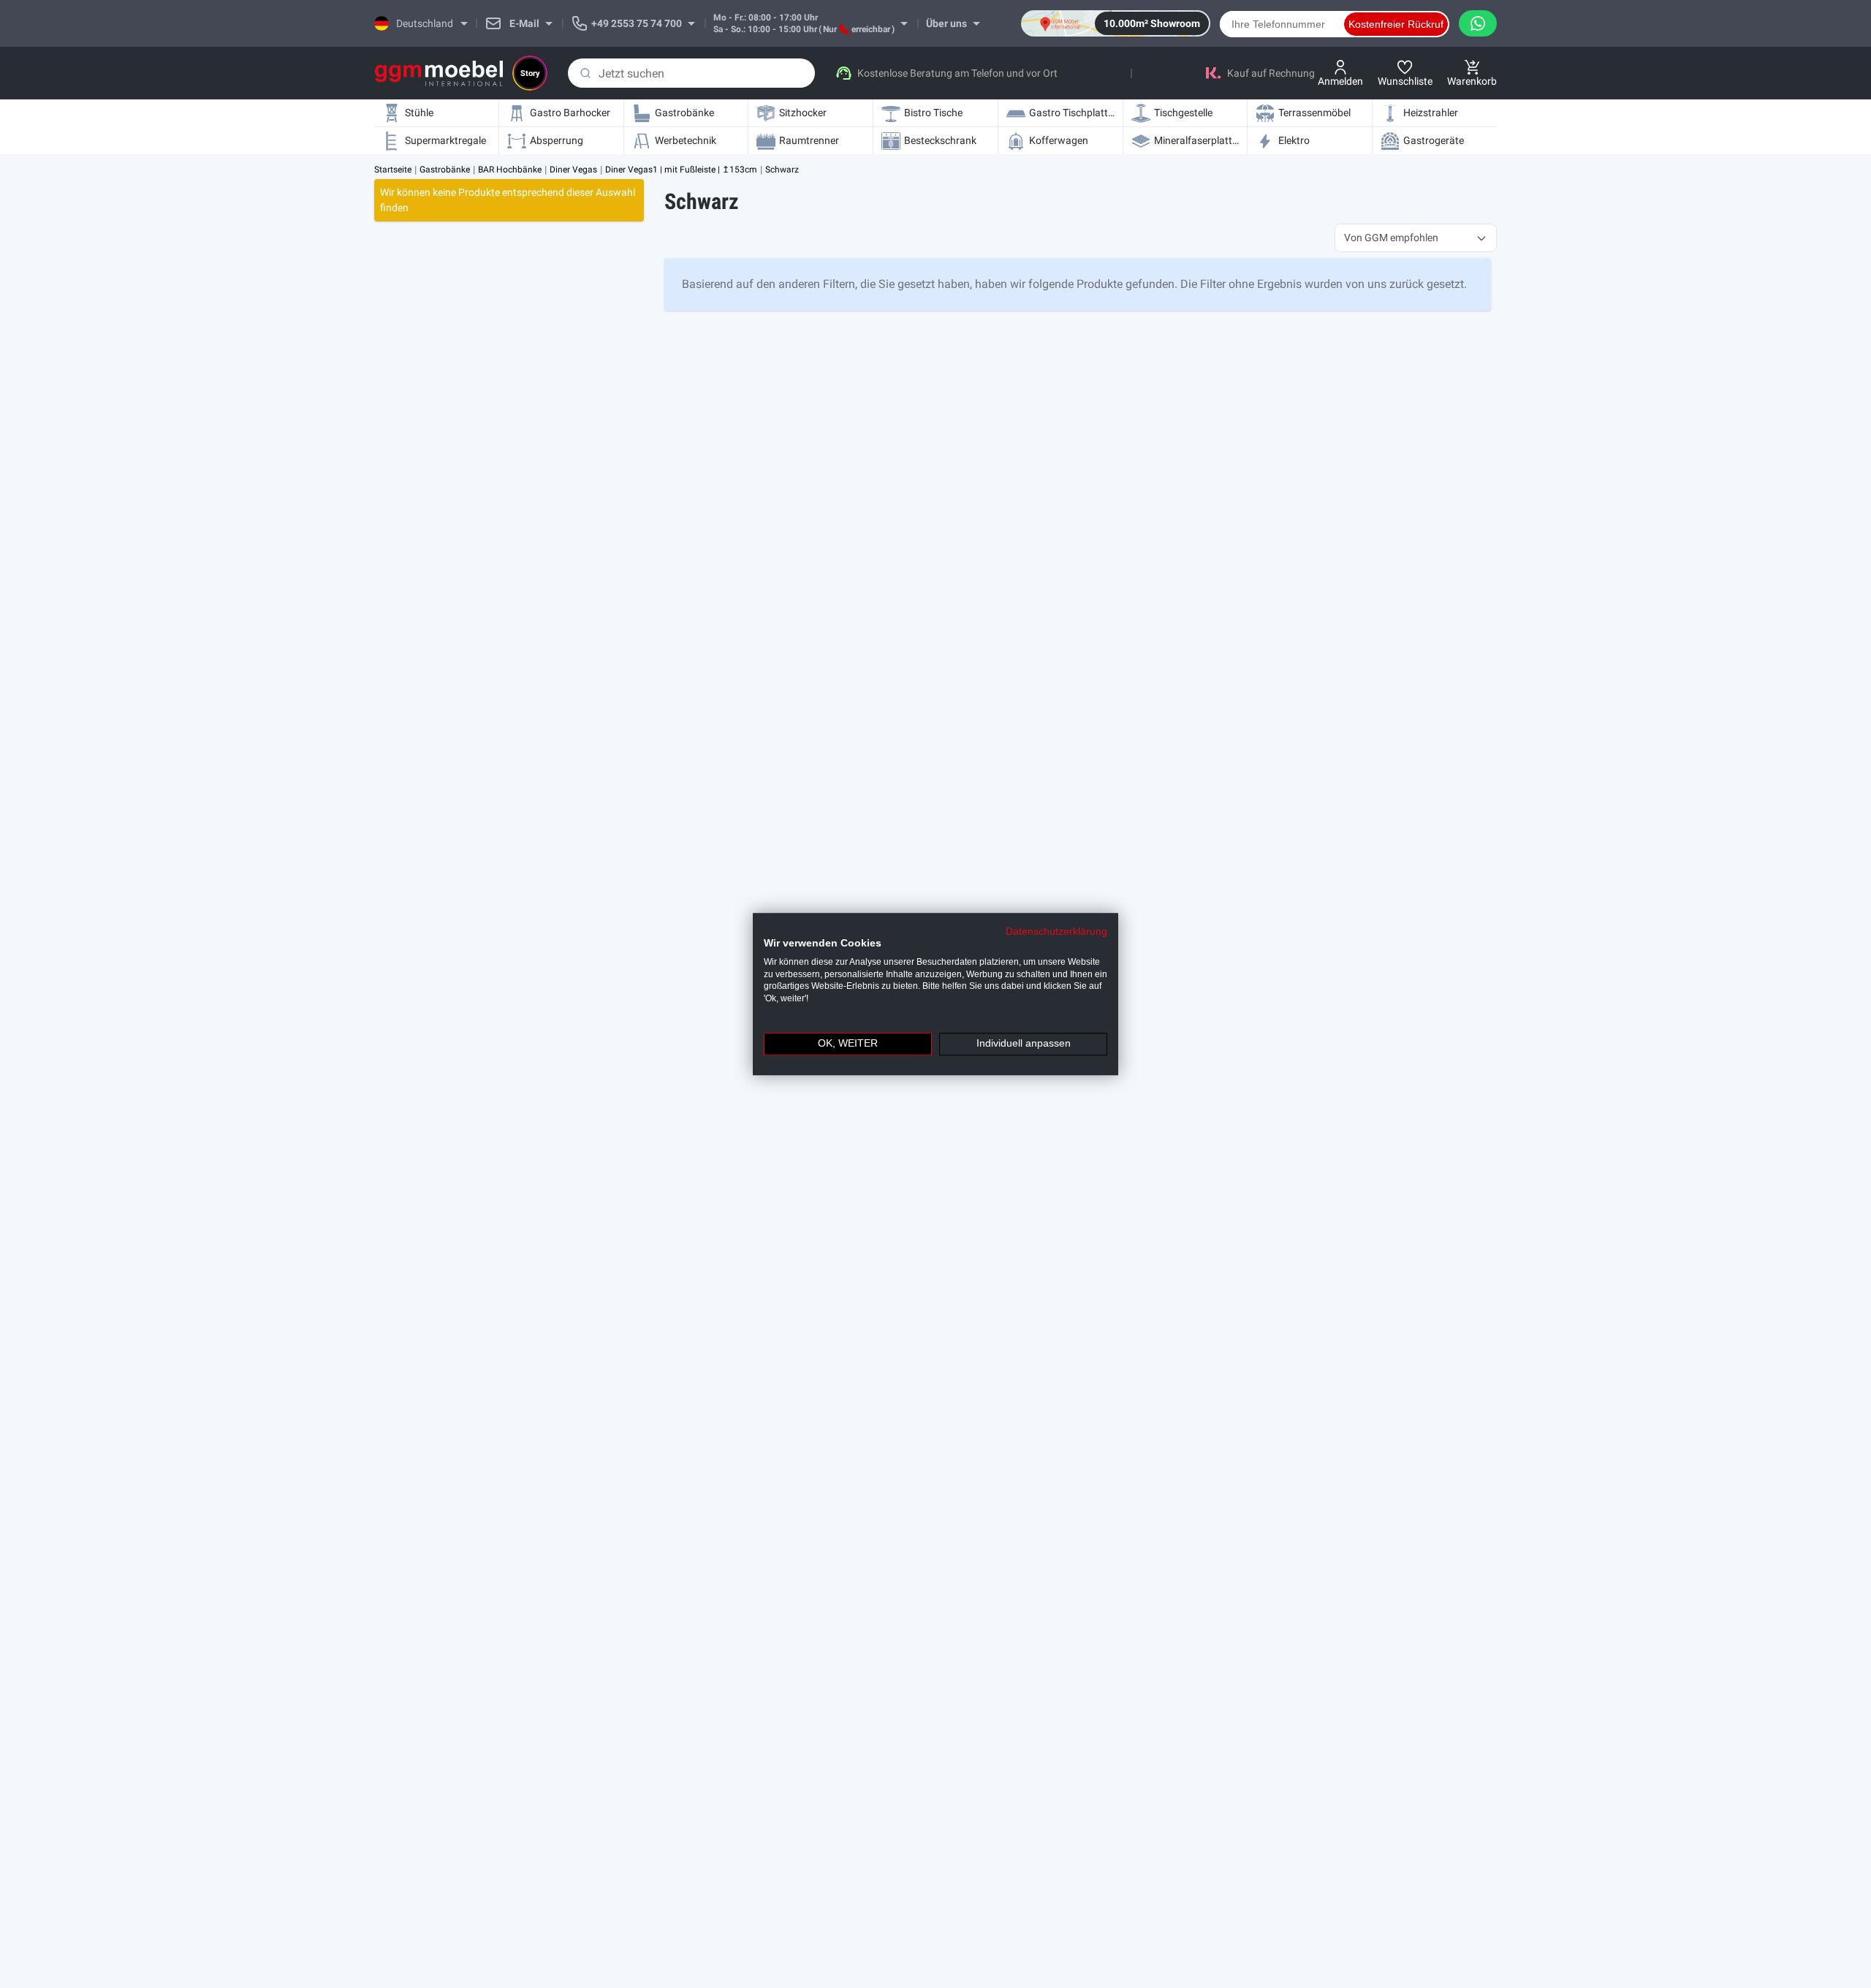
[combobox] (691, 73)
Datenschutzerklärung (1056, 932)
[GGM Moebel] (439, 73)
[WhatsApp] (1478, 23)
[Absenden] (585, 73)
